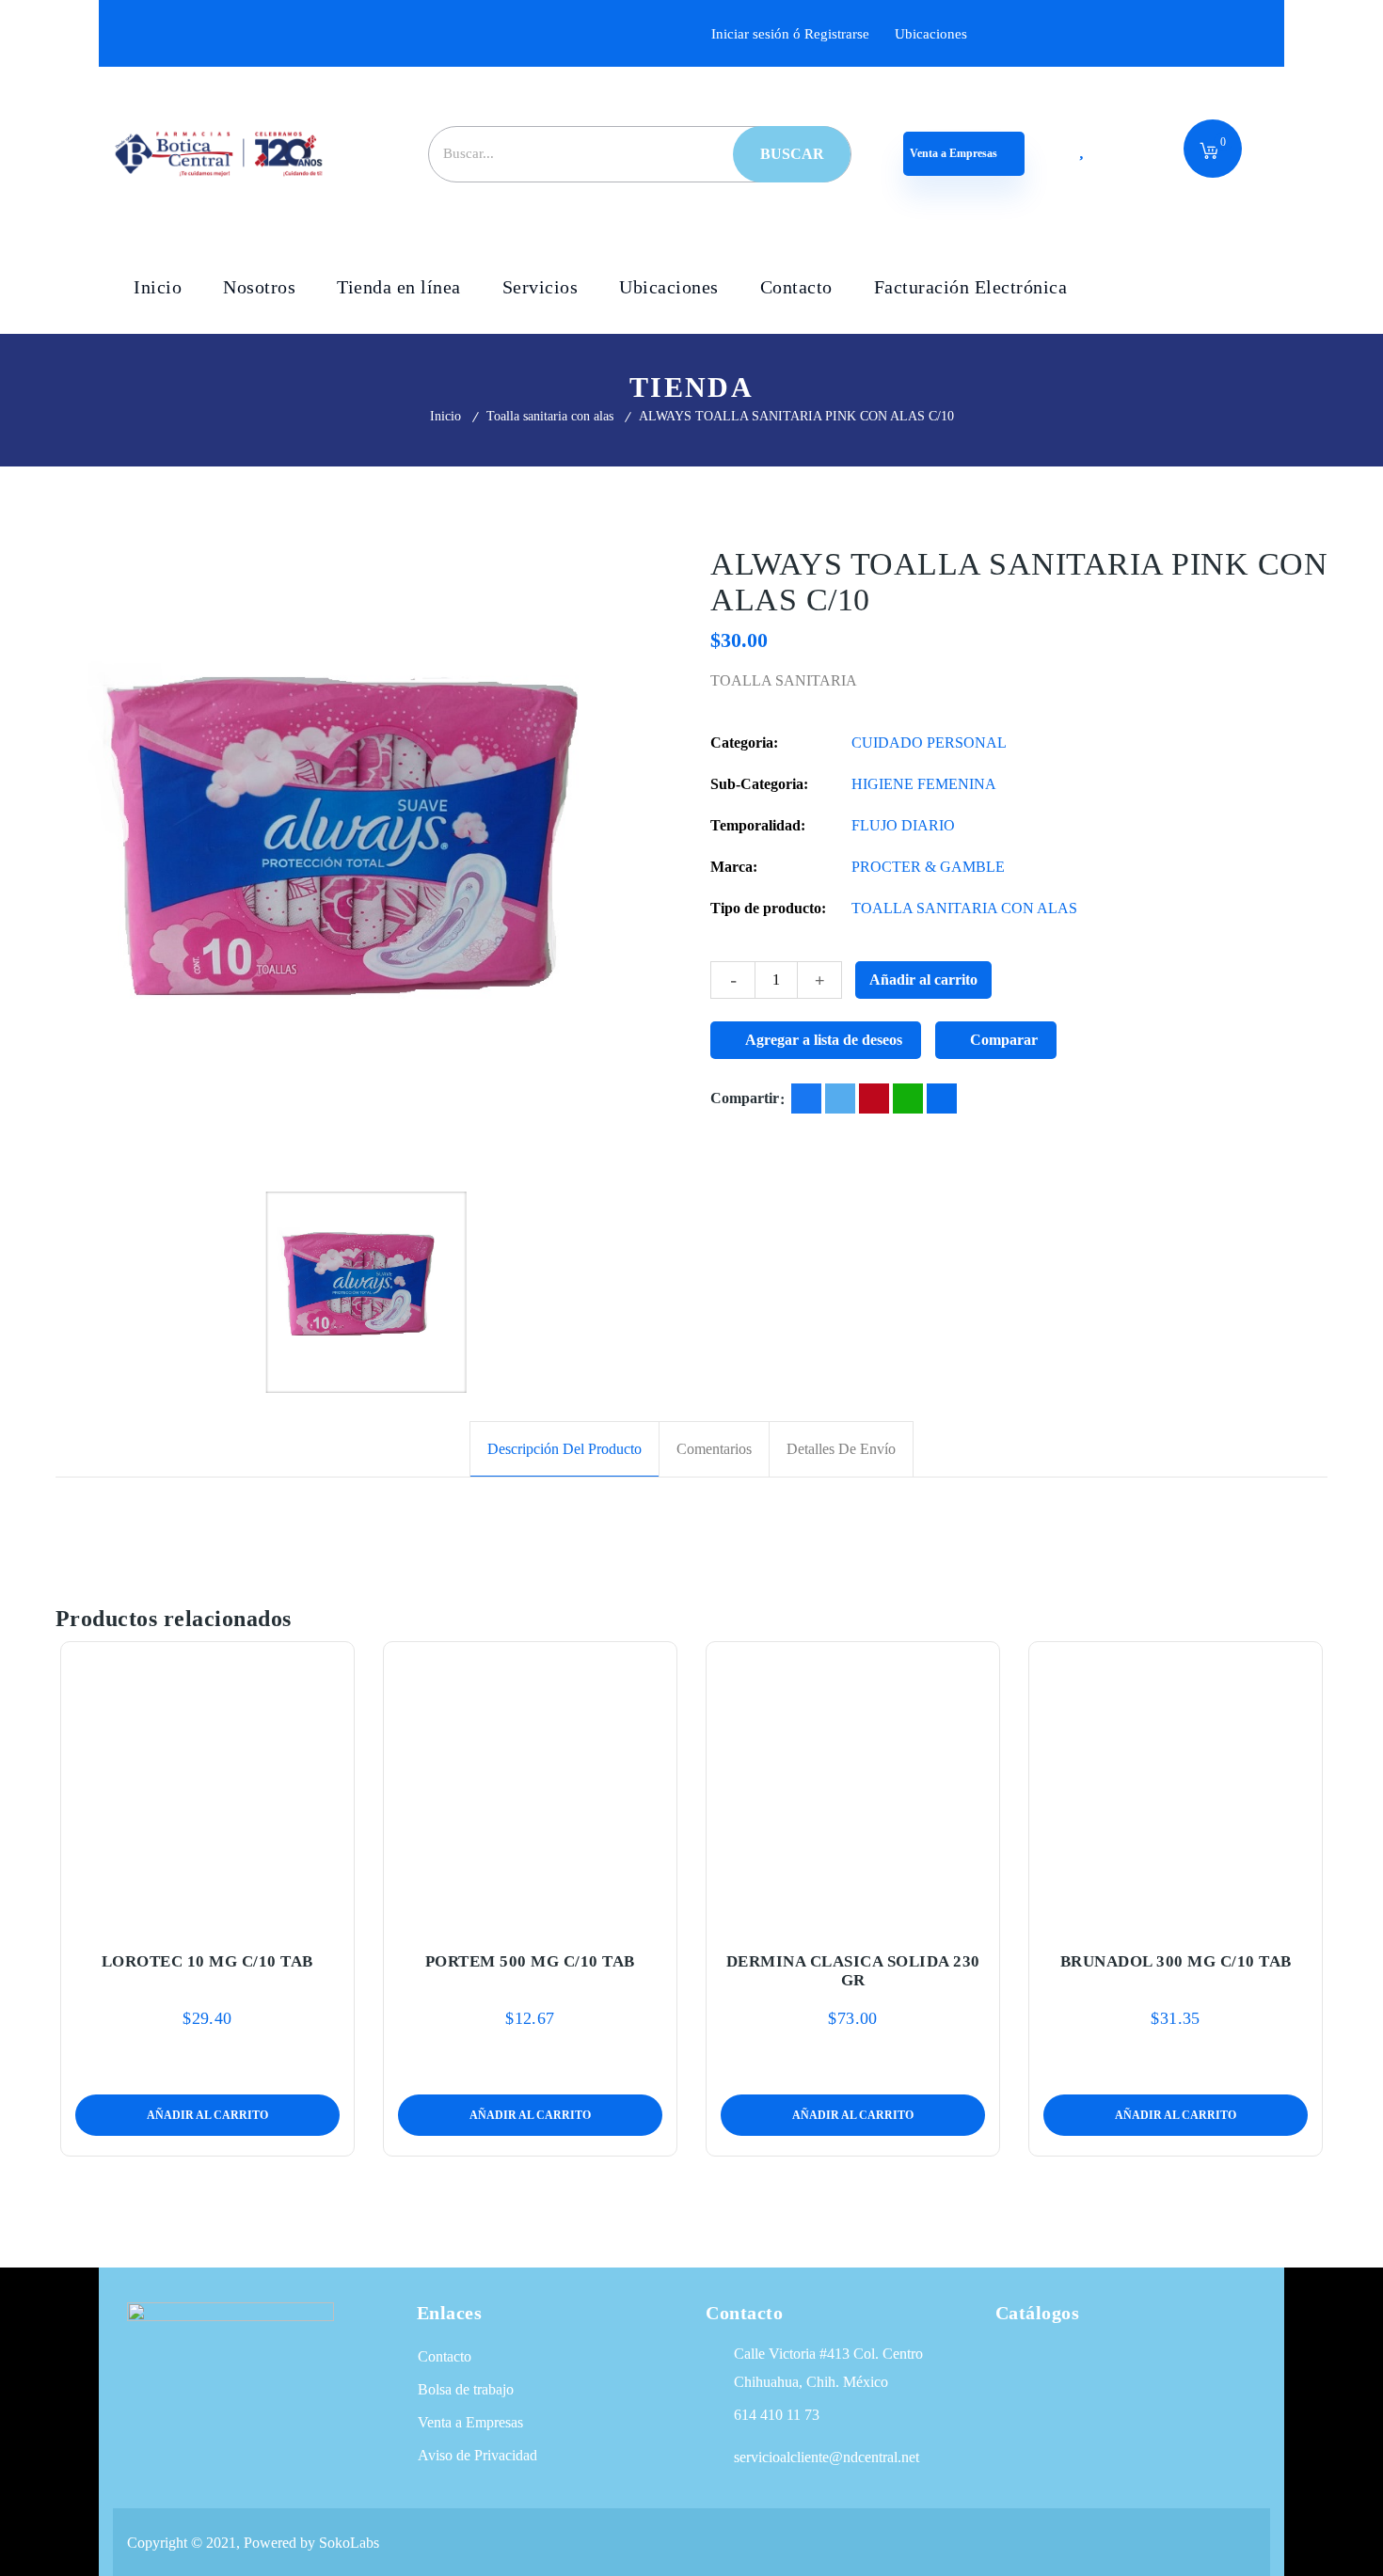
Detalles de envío (841, 1449)
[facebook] (806, 1098)
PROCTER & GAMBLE (928, 867)
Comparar (1004, 1040)
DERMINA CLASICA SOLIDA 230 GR (853, 1971)
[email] (942, 1098)
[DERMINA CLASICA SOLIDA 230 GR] (853, 1786)
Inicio (445, 416)
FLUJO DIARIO (903, 825)
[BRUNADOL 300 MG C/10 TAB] (1176, 1786)
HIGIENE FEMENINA (924, 784)
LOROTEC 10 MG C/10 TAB (207, 1961)
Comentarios (714, 1449)
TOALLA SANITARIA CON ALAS (964, 908)
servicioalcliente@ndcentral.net (827, 2457)
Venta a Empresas (955, 153)
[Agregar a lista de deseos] (207, 1915)
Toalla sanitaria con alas (550, 416)
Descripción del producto (564, 1449)
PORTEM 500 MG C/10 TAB (530, 1961)
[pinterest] (874, 1098)
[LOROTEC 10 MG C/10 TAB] (208, 1786)
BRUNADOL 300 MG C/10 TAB (1176, 1961)
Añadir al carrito (923, 980)
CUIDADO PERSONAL (929, 743)
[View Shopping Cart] (1209, 152)
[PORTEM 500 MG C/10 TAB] (531, 1786)
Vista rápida (252, 1915)
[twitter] (840, 1098)
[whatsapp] (908, 1098)
